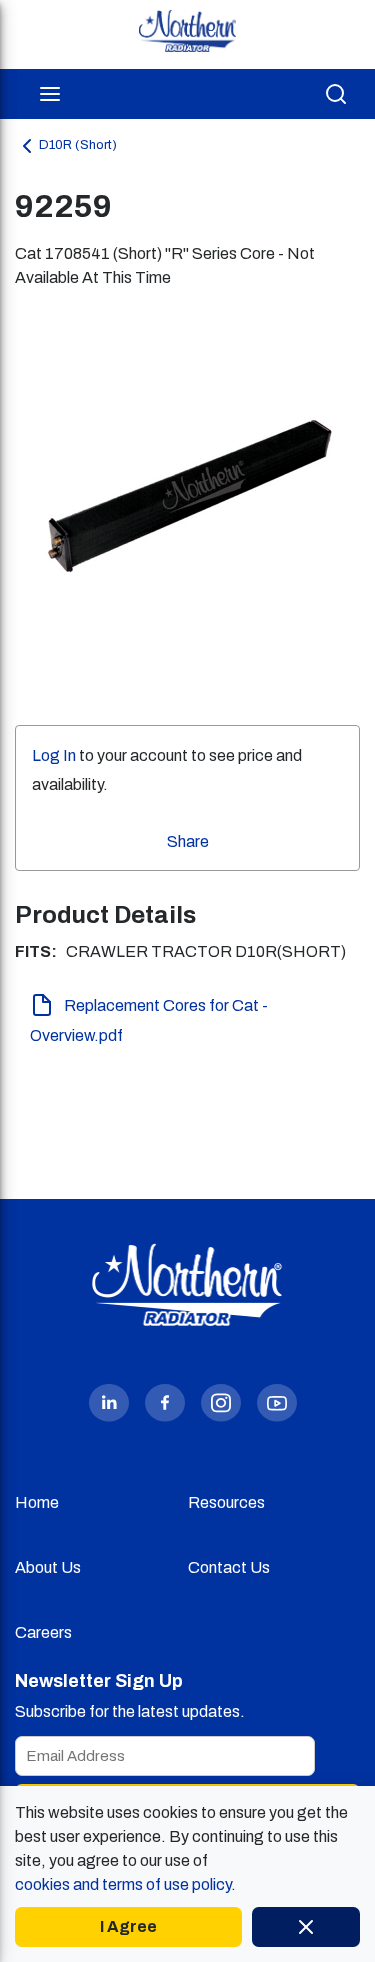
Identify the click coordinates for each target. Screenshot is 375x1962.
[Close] (306, 1927)
